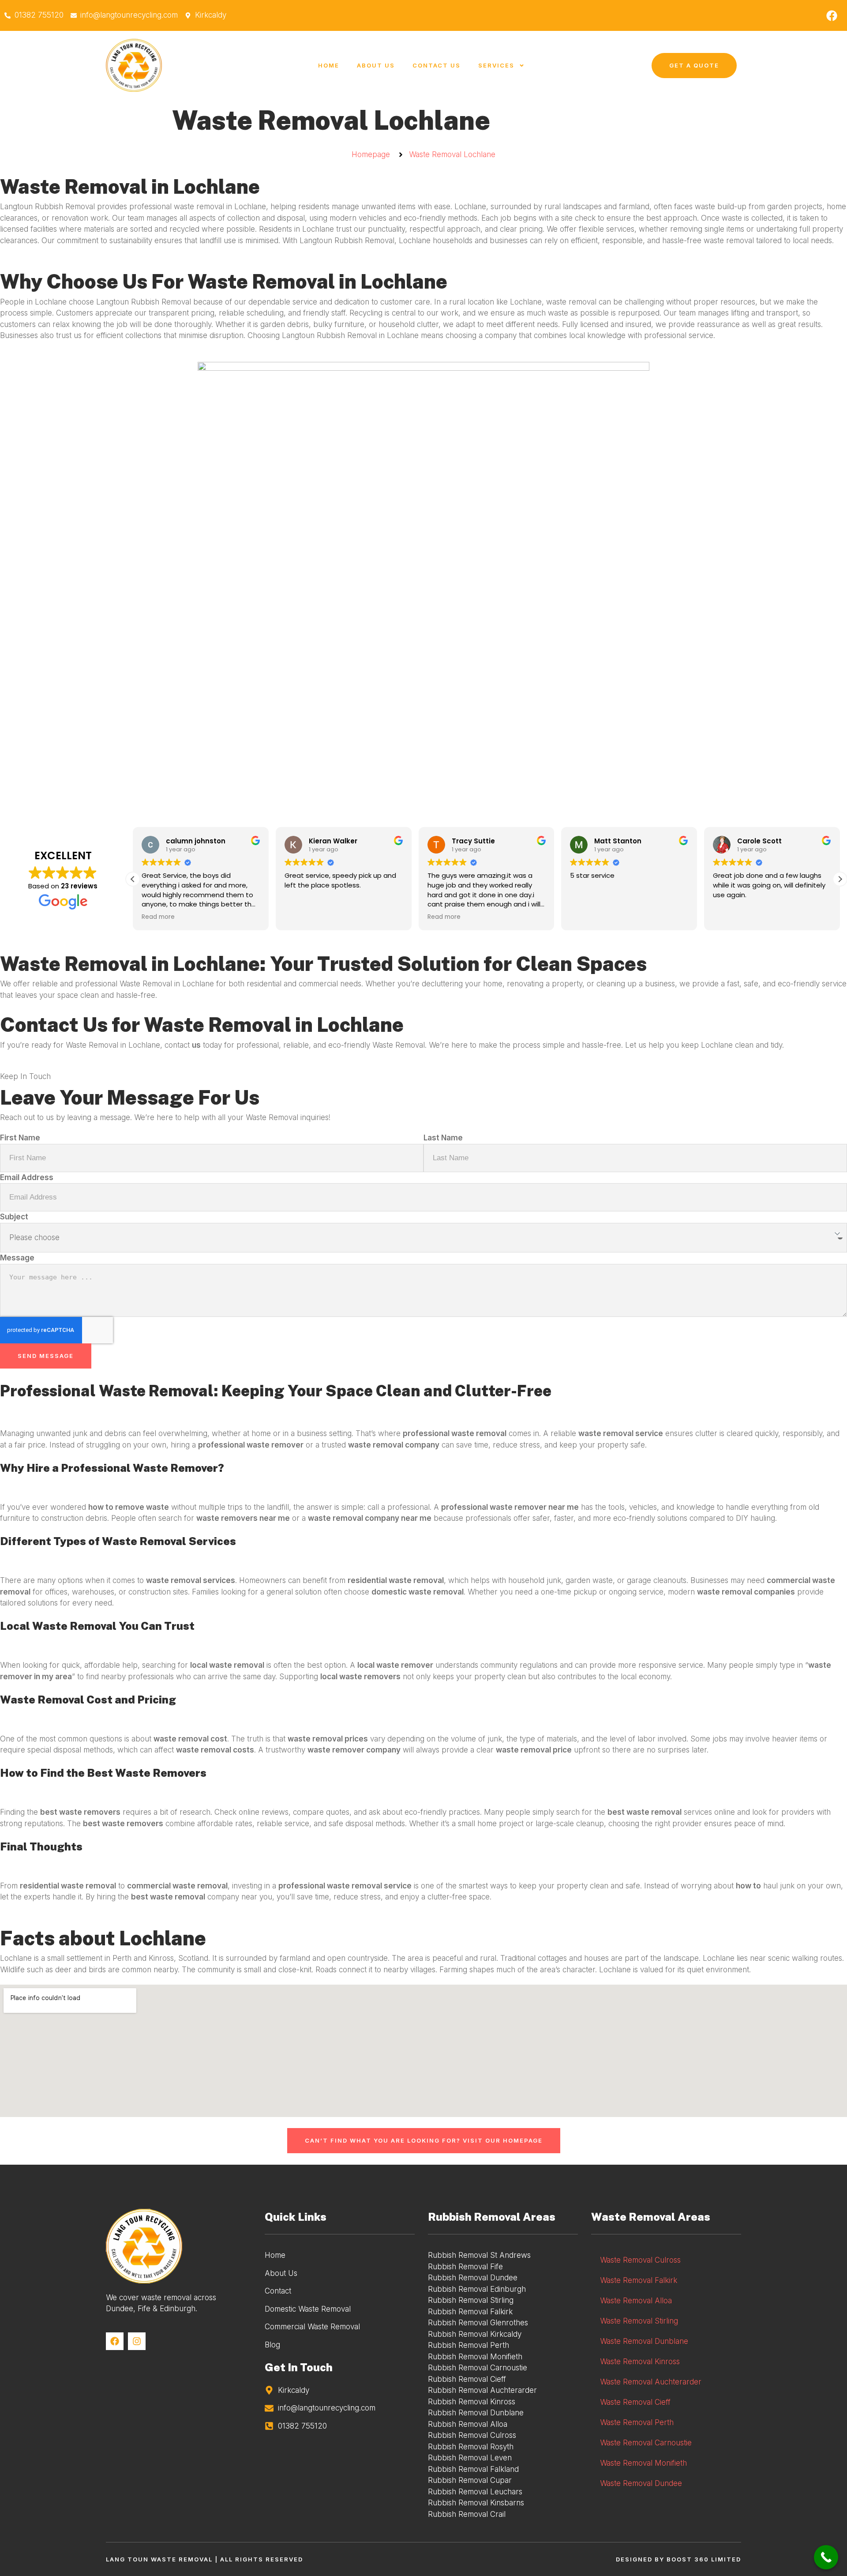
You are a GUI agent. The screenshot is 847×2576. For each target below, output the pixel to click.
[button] (840, 879)
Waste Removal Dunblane (644, 2341)
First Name (20, 1138)
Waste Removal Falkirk (639, 2280)
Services (496, 65)
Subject (14, 1217)
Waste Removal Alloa (636, 2301)
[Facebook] (832, 15)
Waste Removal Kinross (640, 2362)
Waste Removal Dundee (641, 2483)
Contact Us (437, 65)
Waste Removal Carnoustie (646, 2443)
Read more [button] (301, 917)
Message (17, 1258)
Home (329, 65)
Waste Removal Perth (637, 2422)
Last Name (443, 1138)
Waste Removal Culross (640, 2260)
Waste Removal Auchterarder (651, 2382)
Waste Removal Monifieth (643, 2463)
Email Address (27, 1177)
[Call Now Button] (826, 2557)
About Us (376, 65)
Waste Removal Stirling (639, 2321)
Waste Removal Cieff (635, 2402)
